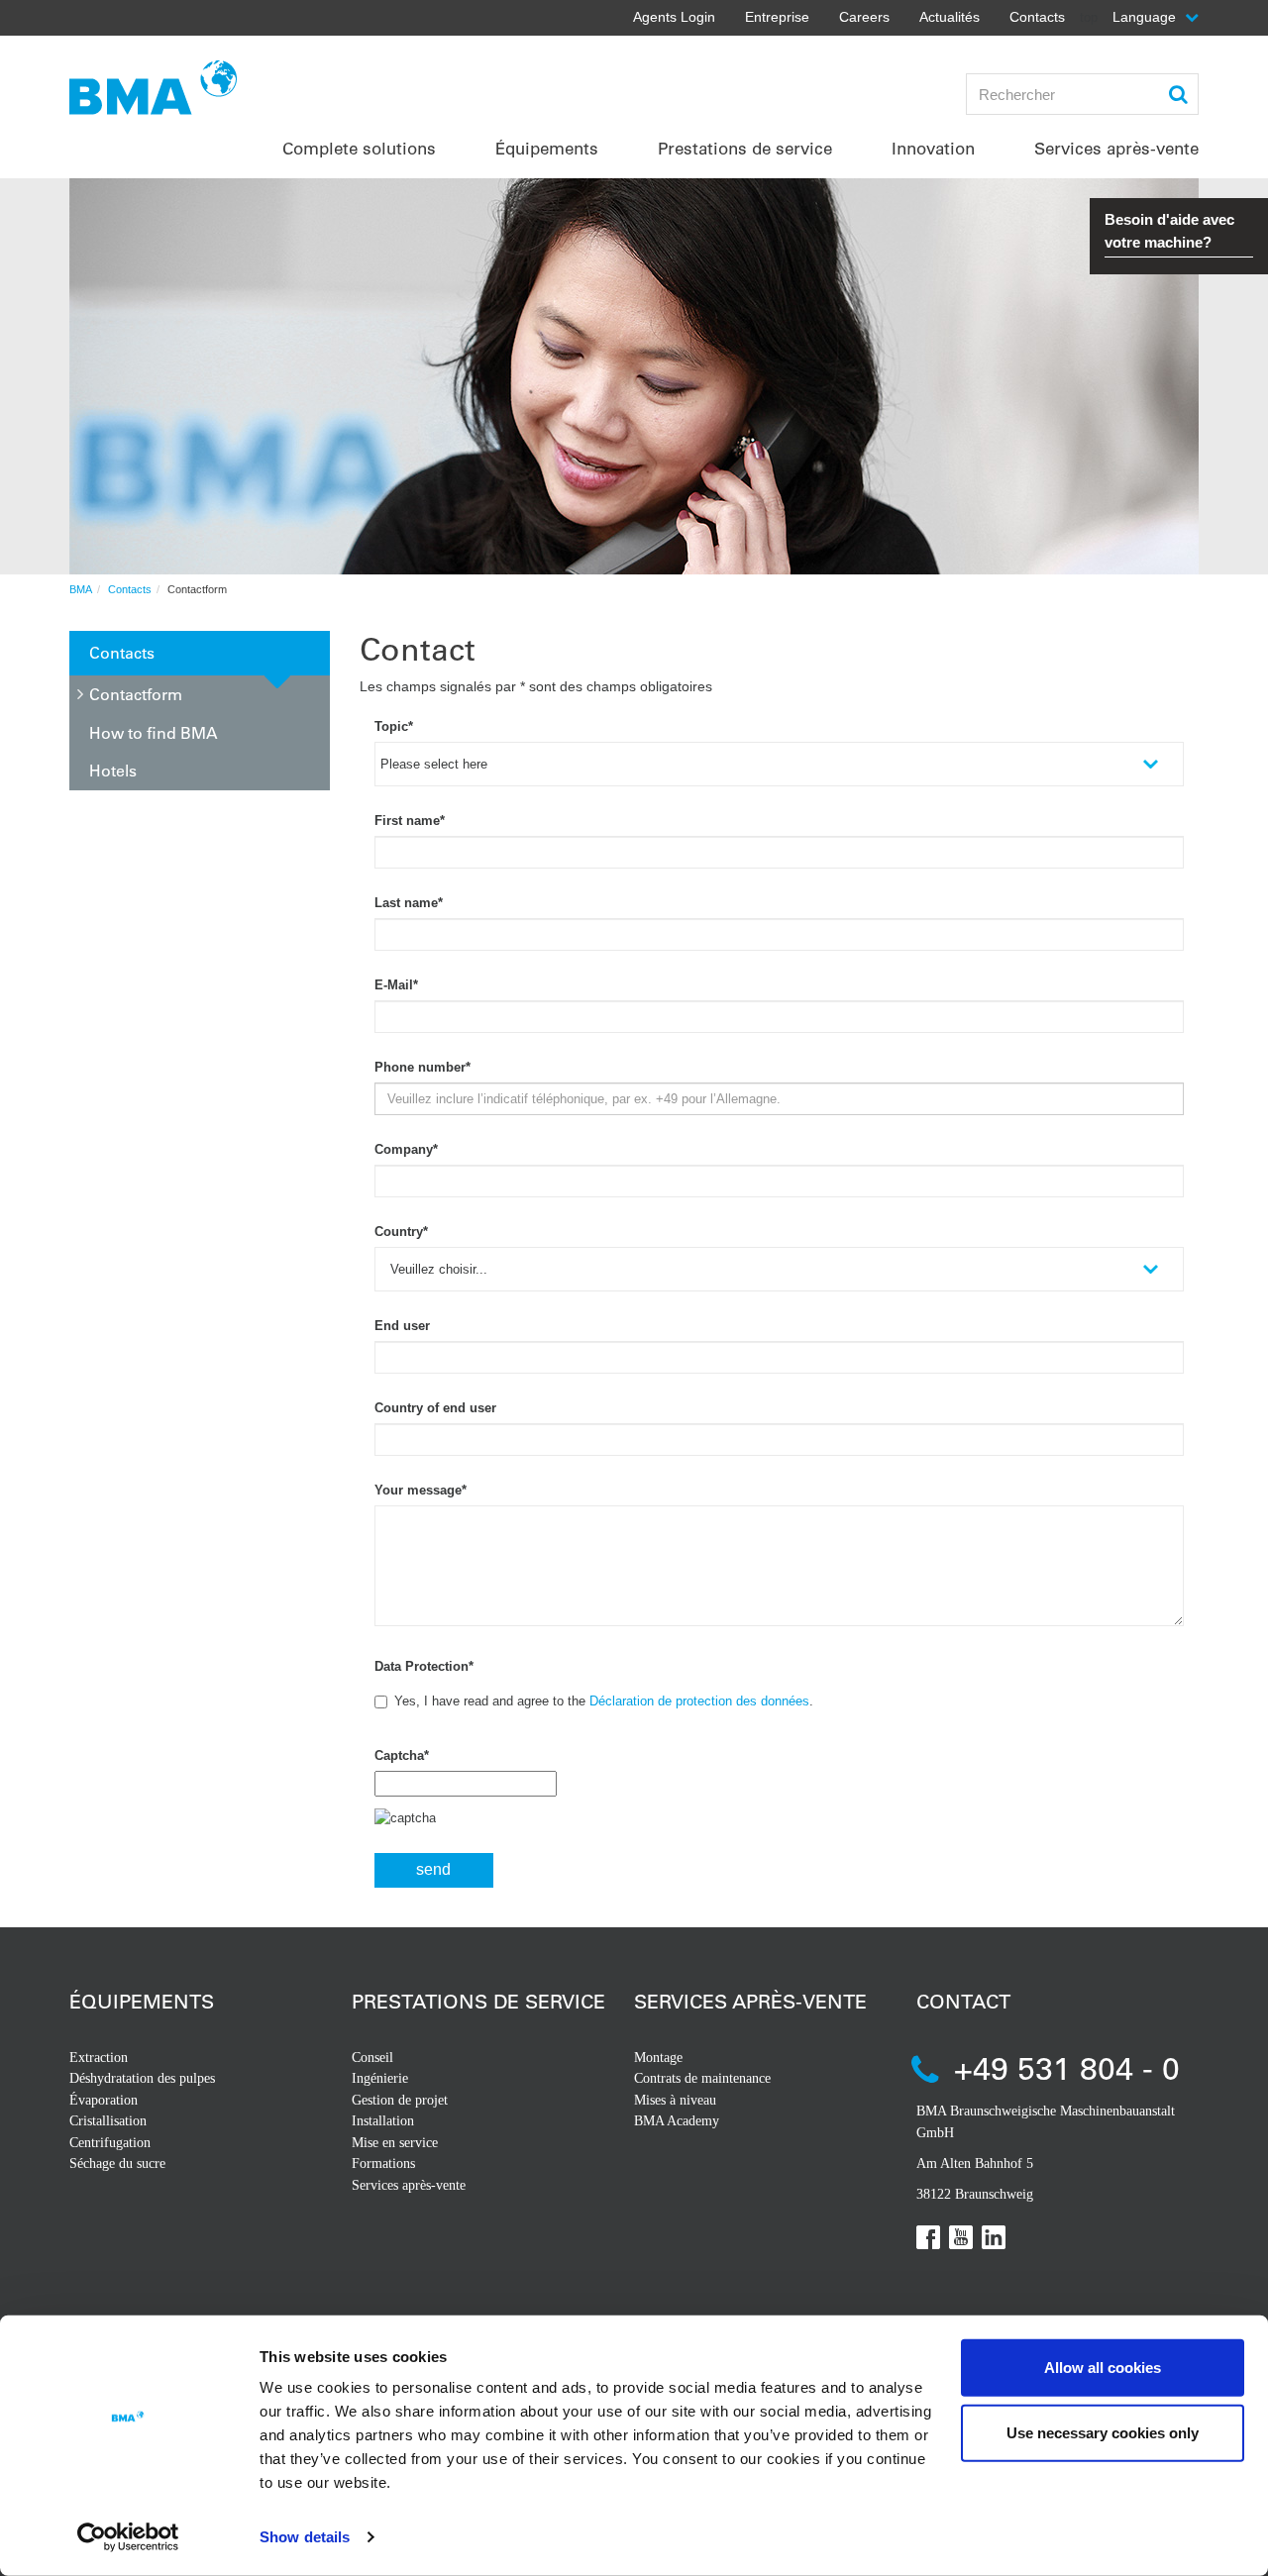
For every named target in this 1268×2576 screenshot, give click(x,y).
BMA (81, 589)
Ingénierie (380, 2078)
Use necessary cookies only (1103, 2432)
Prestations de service (478, 2001)
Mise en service (395, 2143)
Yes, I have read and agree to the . (604, 1701)
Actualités (950, 17)
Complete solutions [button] (359, 148)
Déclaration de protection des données (699, 1701)
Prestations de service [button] (745, 148)
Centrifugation (110, 2143)
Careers (864, 17)
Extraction (99, 2058)
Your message (421, 1490)
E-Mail (396, 985)
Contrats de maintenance (702, 2078)
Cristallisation (108, 2121)
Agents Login (674, 17)
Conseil (372, 2058)
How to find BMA (154, 732)
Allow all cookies (1103, 2368)
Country (401, 1232)
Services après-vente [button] (1116, 148)
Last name (409, 903)
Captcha (402, 1755)
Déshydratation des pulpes (142, 2078)
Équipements (142, 2001)
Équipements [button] (547, 148)
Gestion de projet (400, 2100)
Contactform (136, 694)
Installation (383, 2121)
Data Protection (424, 1666)
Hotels (113, 770)
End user (402, 1326)
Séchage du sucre (117, 2164)
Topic (394, 726)
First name (410, 821)
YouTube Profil (961, 2237)
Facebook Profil (928, 2237)
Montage (658, 2058)
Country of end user (435, 1408)
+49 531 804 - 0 (1067, 2067)
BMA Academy (677, 2121)
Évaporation (104, 2100)
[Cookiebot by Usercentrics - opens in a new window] (128, 2537)
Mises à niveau (675, 2100)
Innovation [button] (933, 148)
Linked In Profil (994, 2237)
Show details (305, 2537)
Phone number (423, 1067)
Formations (383, 2164)
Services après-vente (409, 2185)
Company (406, 1149)
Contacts (1037, 17)
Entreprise (777, 17)
